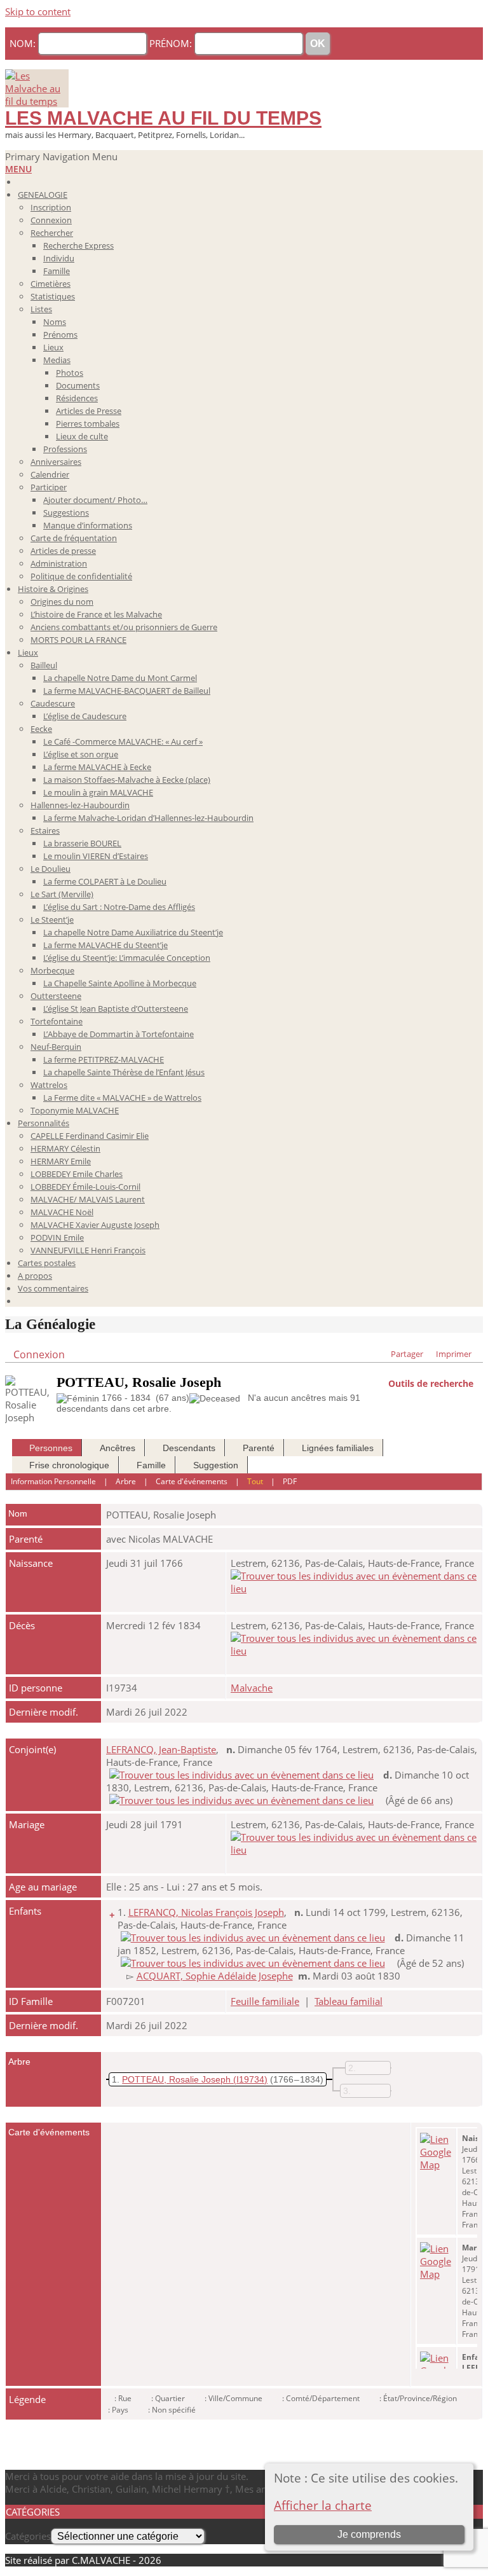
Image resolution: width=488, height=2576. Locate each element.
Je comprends (369, 2534)
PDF (290, 1481)
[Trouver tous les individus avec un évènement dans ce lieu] (354, 1588)
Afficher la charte (323, 2505)
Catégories (28, 2536)
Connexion (39, 1354)
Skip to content (38, 11)
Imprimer (454, 1354)
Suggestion (216, 1465)
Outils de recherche (431, 1382)
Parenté (259, 1448)
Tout (255, 1481)
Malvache (252, 1688)
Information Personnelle (53, 1481)
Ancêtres (118, 1448)
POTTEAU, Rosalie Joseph (176, 2079)
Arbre (126, 1481)
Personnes (51, 1448)
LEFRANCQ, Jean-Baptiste (161, 1749)
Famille (151, 1465)
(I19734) (250, 2079)
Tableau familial (349, 2001)
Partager (407, 1354)
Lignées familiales (338, 1448)
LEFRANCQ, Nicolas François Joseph (206, 1912)
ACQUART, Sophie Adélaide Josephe (215, 1976)
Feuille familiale (265, 2001)
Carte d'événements (192, 1481)
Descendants (189, 1448)
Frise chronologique (69, 1465)
